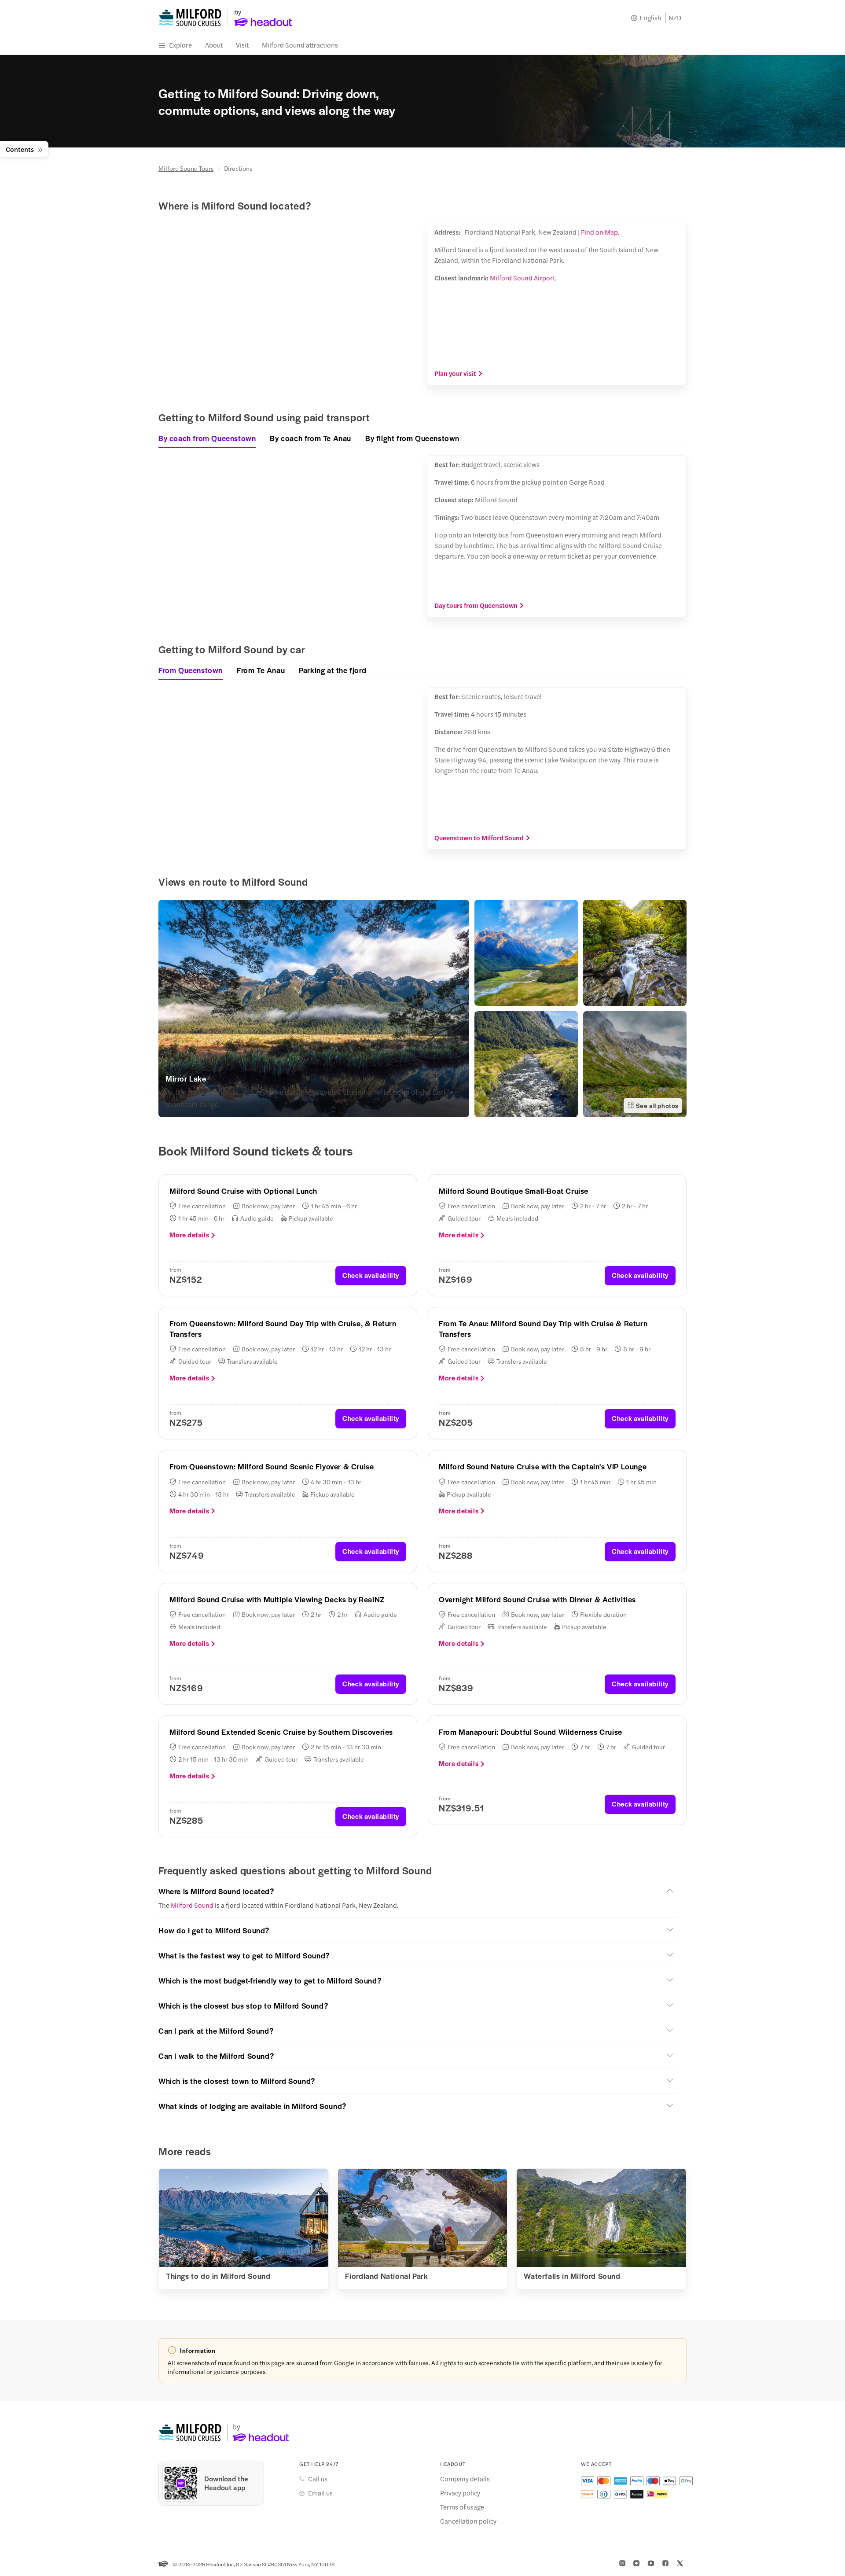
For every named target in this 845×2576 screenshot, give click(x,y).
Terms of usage (462, 2507)
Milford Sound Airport (522, 278)
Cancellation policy (468, 2521)
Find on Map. (600, 232)
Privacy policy (460, 2493)
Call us (318, 2479)
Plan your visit (455, 373)
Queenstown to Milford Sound (479, 838)
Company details (465, 2479)
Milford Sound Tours (186, 168)
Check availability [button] (371, 1275)
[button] (417, 1891)
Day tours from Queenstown (476, 605)
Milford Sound (192, 1905)
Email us (320, 2493)
